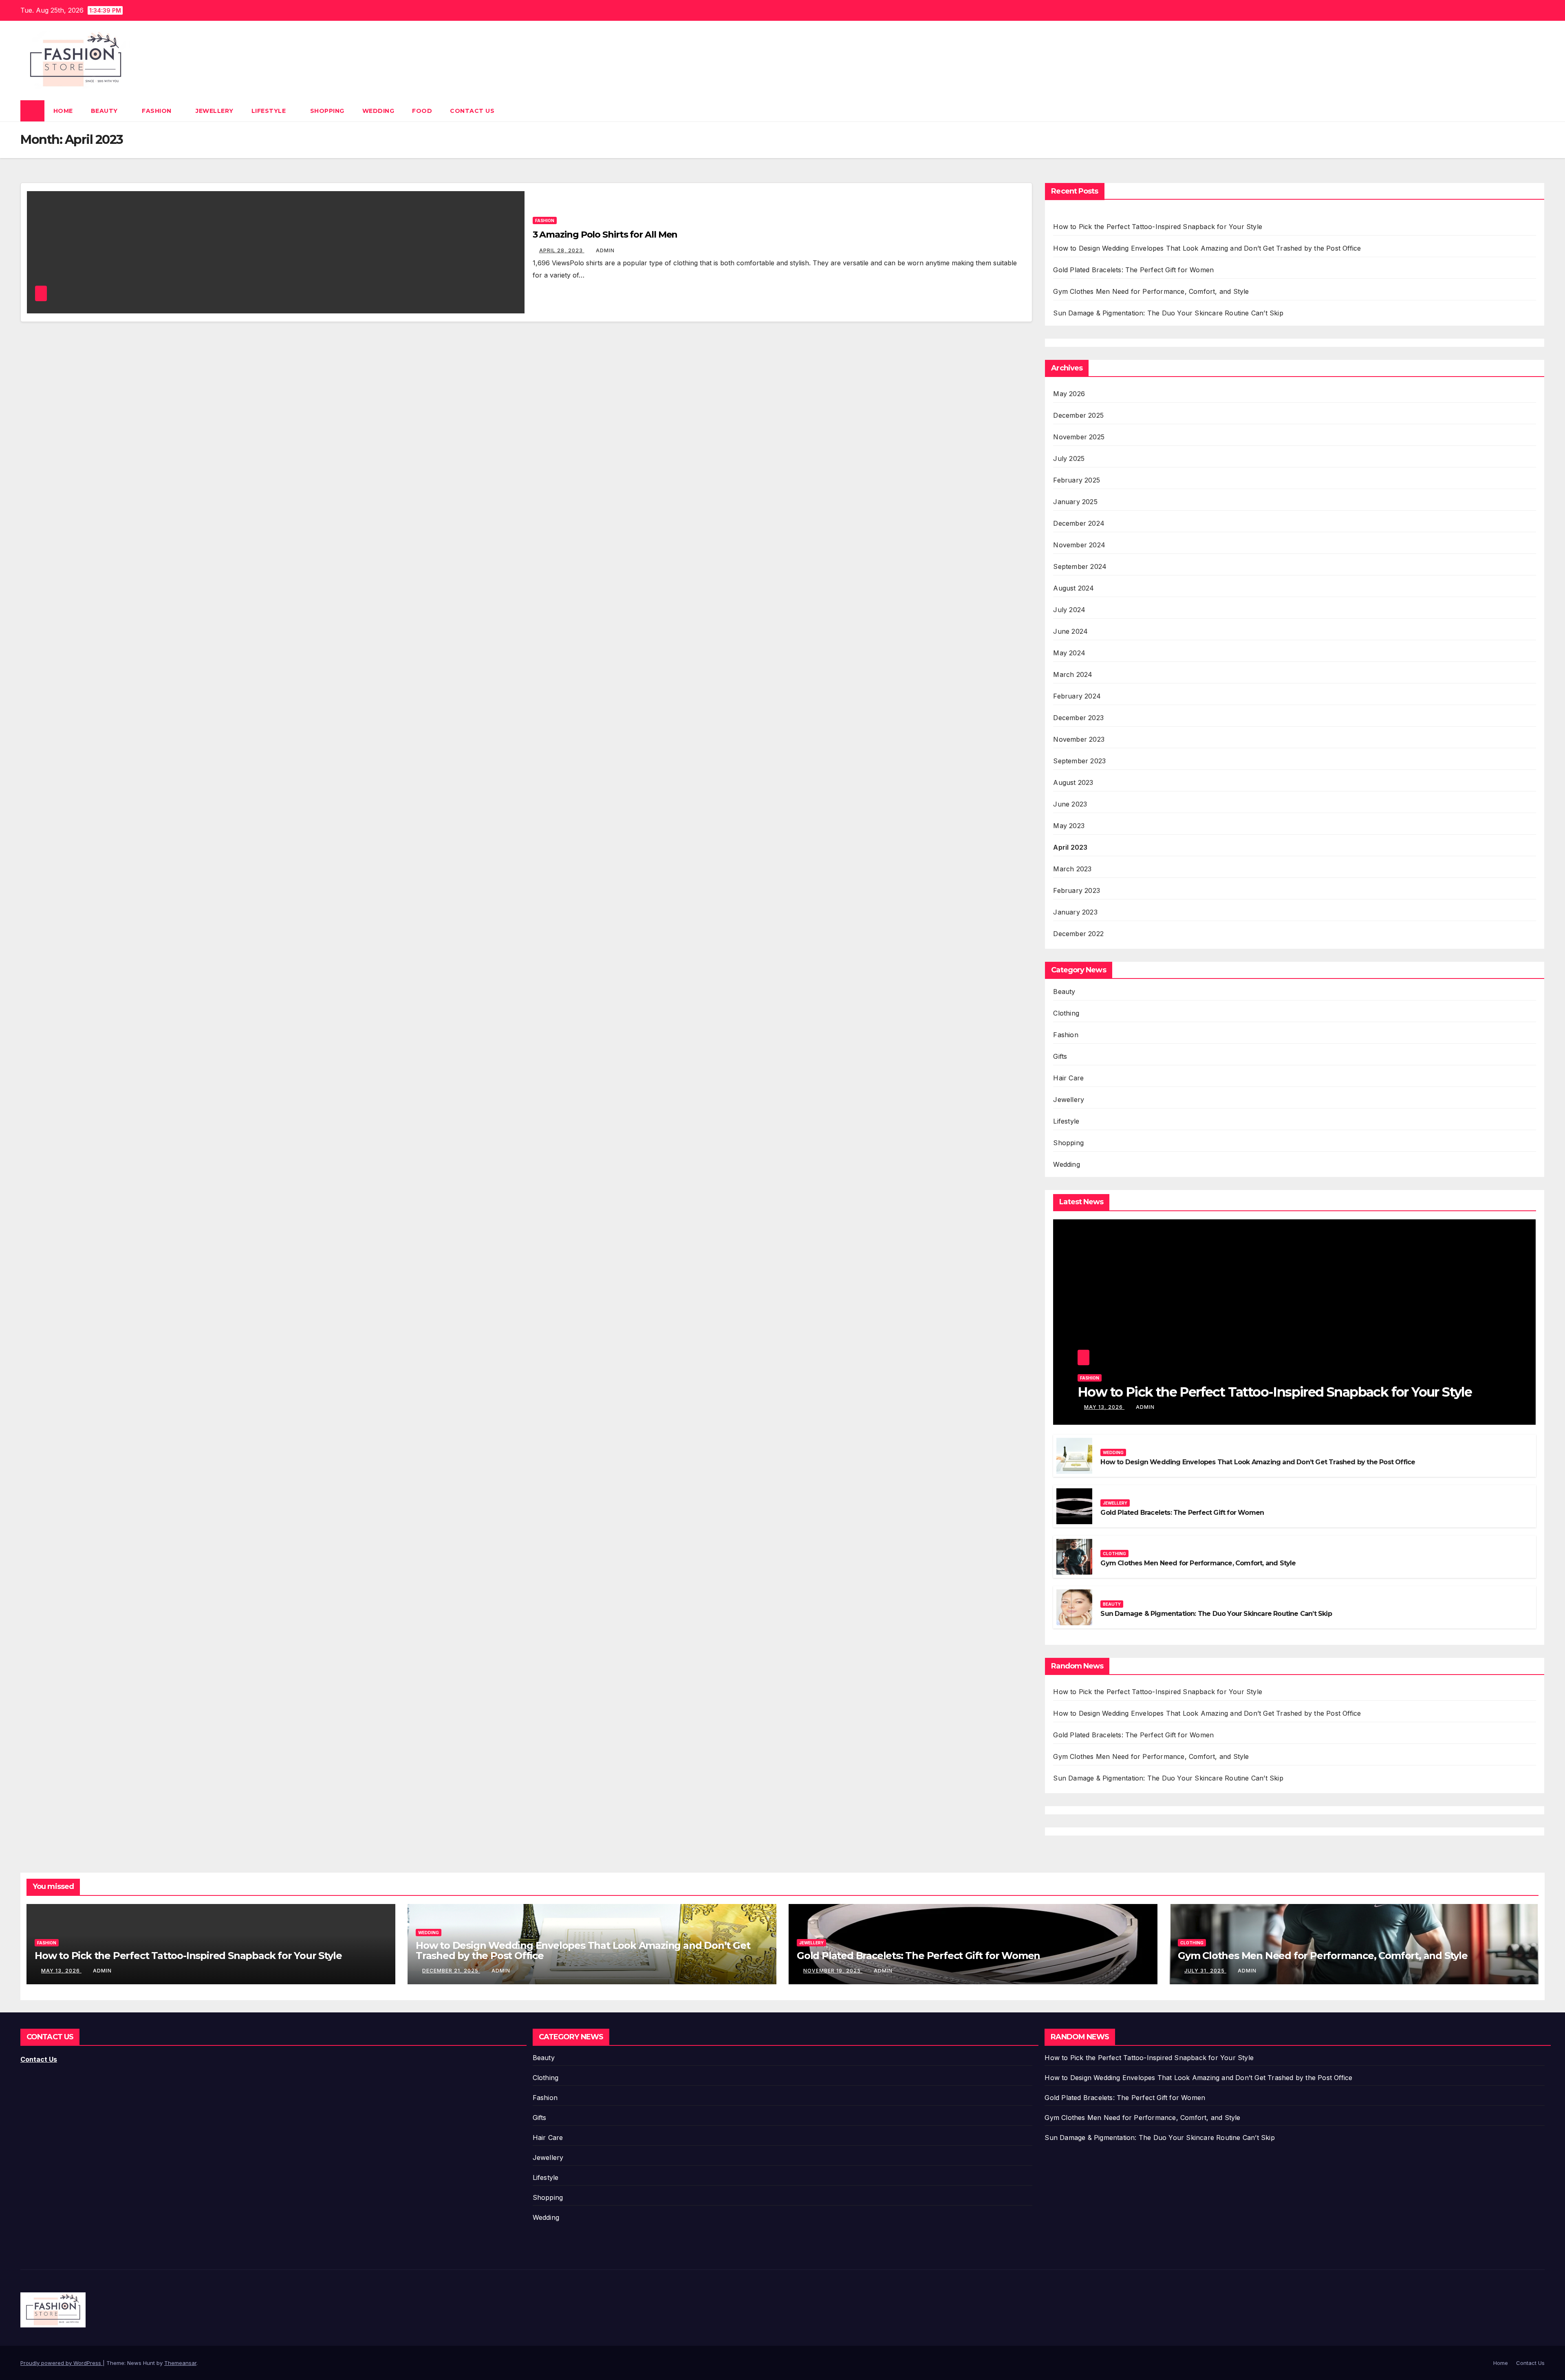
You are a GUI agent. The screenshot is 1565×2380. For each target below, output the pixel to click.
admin (605, 250)
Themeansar (180, 2363)
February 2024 (1077, 696)
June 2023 (1070, 804)
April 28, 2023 (562, 250)
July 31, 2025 (1205, 1971)
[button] (1539, 111)
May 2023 (1069, 826)
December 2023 (1078, 718)
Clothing (1066, 1013)
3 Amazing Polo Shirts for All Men (605, 235)
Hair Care (1068, 1078)
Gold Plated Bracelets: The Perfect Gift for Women (1133, 270)
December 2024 (1079, 523)
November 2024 (1079, 545)
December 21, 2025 (451, 1971)
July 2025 (1069, 458)
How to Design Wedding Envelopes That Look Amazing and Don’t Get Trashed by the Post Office (1207, 248)
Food (422, 111)
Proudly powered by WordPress (62, 2363)
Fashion (158, 111)
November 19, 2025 (833, 1971)
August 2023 (1073, 782)
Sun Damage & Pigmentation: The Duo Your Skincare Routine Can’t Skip (1168, 313)
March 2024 (1073, 674)
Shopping (327, 111)
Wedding (378, 111)
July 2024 (1069, 610)
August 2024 (1073, 588)
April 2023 (1070, 847)
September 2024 (1080, 566)
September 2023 (1079, 761)
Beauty (105, 111)
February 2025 (1077, 480)
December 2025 (1078, 415)
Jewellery (215, 111)
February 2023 (1077, 890)
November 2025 (1079, 437)
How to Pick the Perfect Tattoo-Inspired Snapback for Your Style (1158, 227)
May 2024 (1069, 653)
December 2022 (1078, 934)
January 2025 (1075, 502)
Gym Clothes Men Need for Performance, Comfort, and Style (1151, 291)
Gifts (1060, 1056)
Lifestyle (270, 111)
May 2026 (1069, 394)
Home (63, 111)
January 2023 (1075, 912)
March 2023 (1072, 869)
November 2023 (1079, 739)
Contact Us (472, 111)
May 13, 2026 (1104, 1407)
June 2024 (1070, 631)
